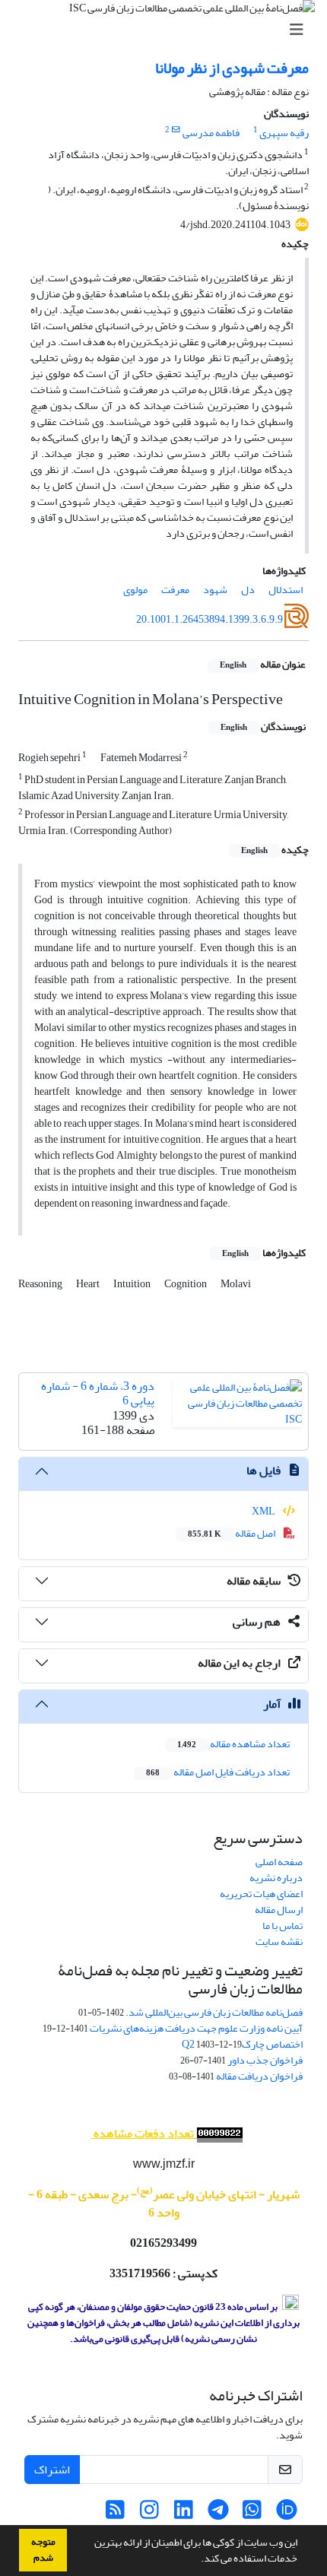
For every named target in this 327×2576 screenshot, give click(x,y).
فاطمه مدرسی (211, 133)
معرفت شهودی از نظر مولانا (232, 68)
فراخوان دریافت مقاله (259, 2076)
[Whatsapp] (252, 2514)
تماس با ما (283, 1926)
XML (264, 1511)
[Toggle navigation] (168, 30)
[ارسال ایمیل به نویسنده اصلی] (176, 130)
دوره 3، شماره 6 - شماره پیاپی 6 (98, 1393)
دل (248, 590)
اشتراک (52, 2470)
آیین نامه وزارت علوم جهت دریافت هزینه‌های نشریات (196, 2028)
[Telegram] (218, 2514)
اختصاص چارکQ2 (242, 2044)
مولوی (135, 590)
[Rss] (115, 2514)
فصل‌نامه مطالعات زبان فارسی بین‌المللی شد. (214, 2012)
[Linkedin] (184, 2514)
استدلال (286, 590)
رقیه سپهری (284, 133)
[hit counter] (218, 2134)
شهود (215, 590)
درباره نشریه (276, 1878)
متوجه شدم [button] (43, 2550)
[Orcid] (286, 2514)
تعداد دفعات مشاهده (144, 2133)
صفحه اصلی (279, 1862)
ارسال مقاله (279, 1910)
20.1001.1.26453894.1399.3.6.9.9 (210, 619)
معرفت (175, 590)
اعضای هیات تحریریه (261, 1894)
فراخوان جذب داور (265, 2060)
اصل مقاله (232, 1533)
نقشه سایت (279, 1942)
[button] (197, 2560)
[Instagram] (149, 2514)
